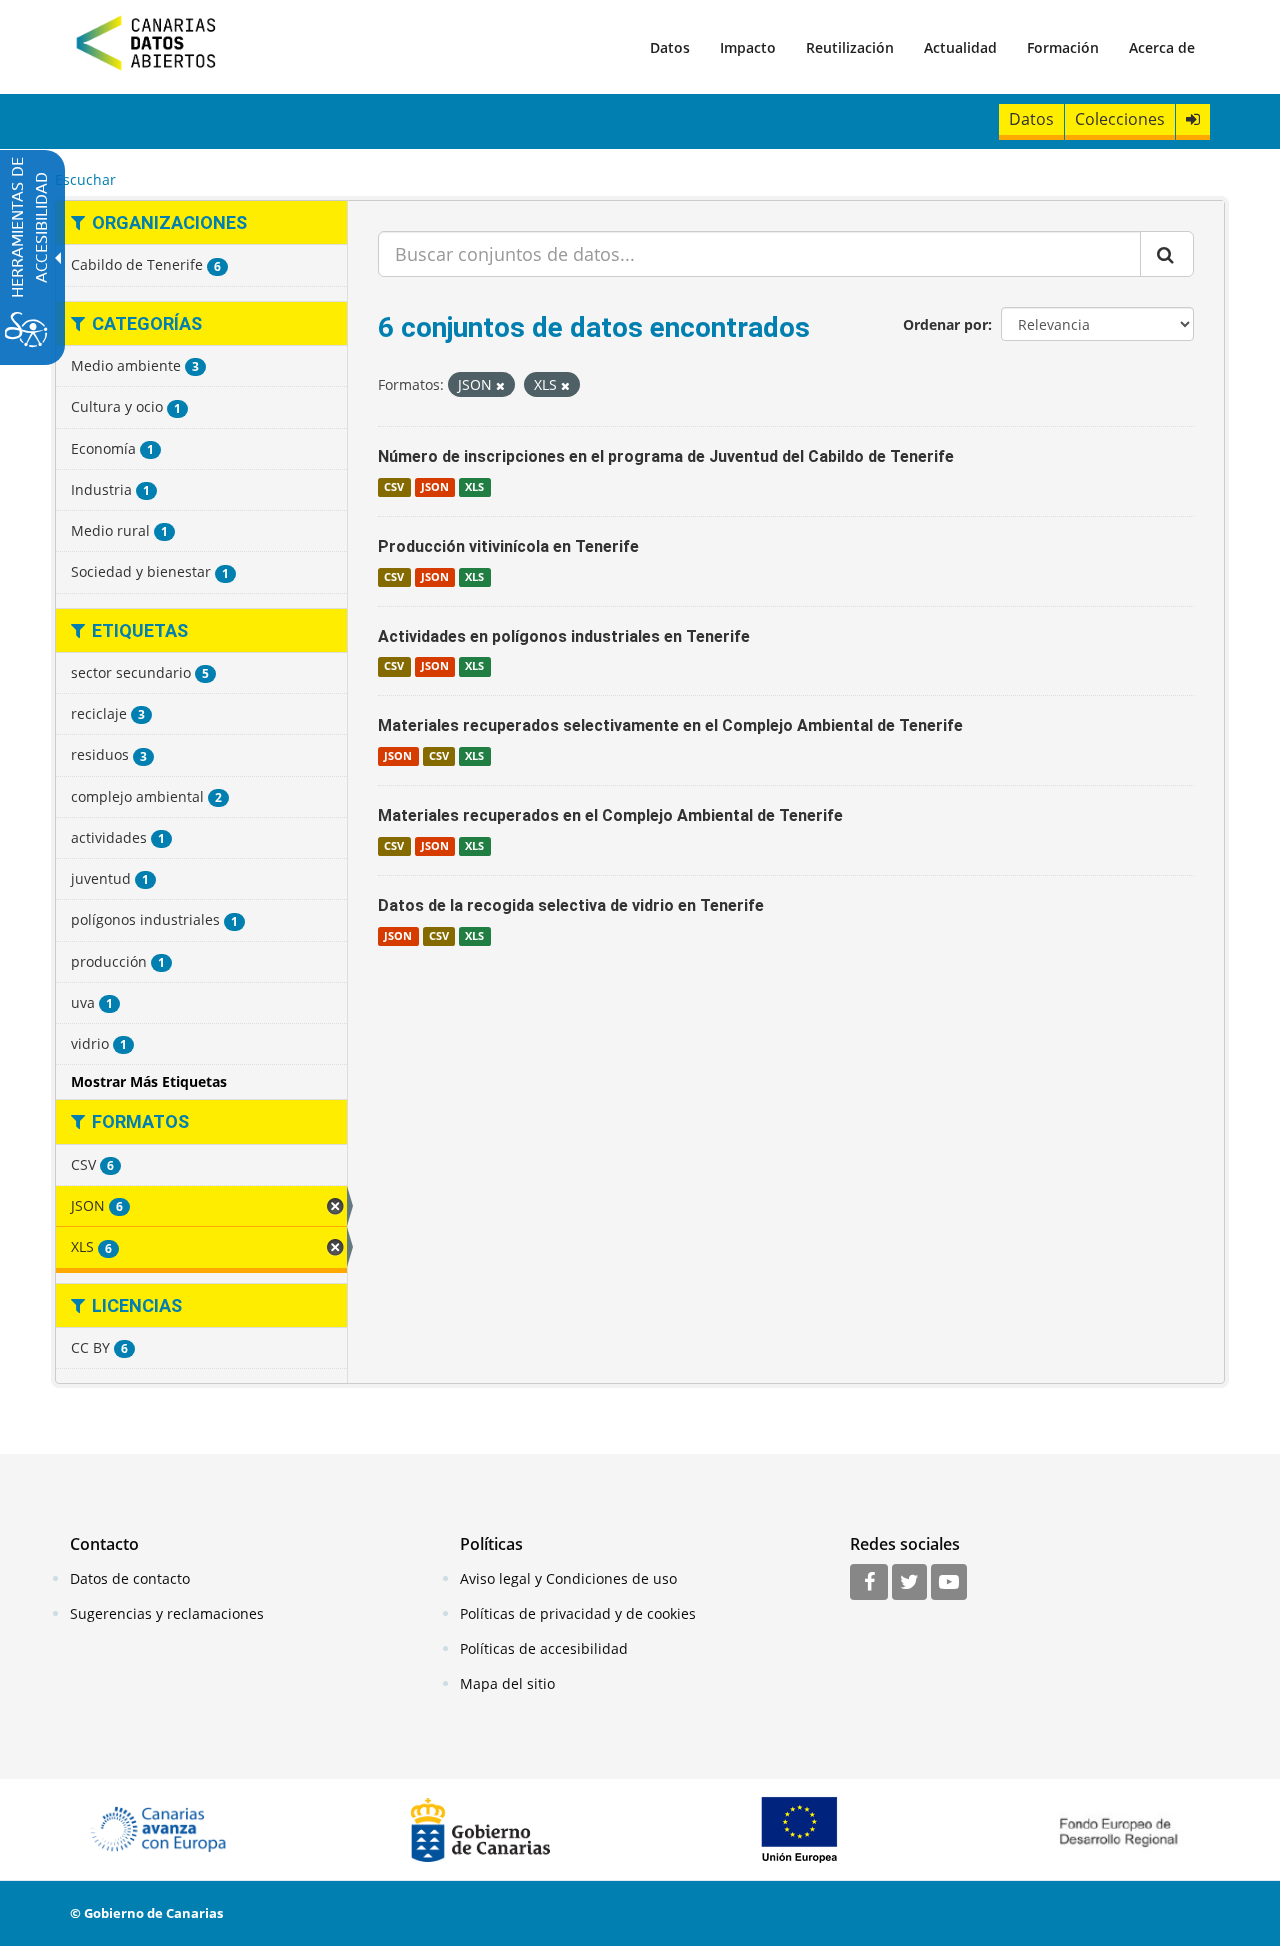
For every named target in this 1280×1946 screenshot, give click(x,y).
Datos (670, 47)
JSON (435, 487)
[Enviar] (1167, 254)
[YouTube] (949, 1583)
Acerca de (1162, 47)
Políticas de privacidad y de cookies (578, 1613)
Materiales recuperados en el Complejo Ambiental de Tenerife (610, 815)
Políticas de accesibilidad (544, 1648)
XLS (474, 487)
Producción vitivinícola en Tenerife (508, 546)
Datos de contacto (130, 1578)
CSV (394, 487)
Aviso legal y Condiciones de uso (568, 1578)
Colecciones (1120, 119)
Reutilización (850, 47)
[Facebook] (869, 1583)
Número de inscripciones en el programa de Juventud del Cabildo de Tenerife (666, 456)
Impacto (748, 47)
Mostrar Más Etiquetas (149, 1081)
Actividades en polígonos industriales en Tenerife (564, 636)
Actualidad (960, 47)
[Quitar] (500, 385)
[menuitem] (670, 47)
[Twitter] (909, 1583)
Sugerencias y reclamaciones (167, 1613)
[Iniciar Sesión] (1193, 119)
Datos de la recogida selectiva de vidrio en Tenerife (571, 905)
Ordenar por (945, 324)
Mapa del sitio (507, 1683)
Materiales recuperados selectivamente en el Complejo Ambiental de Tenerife (670, 725)
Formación (1063, 47)
